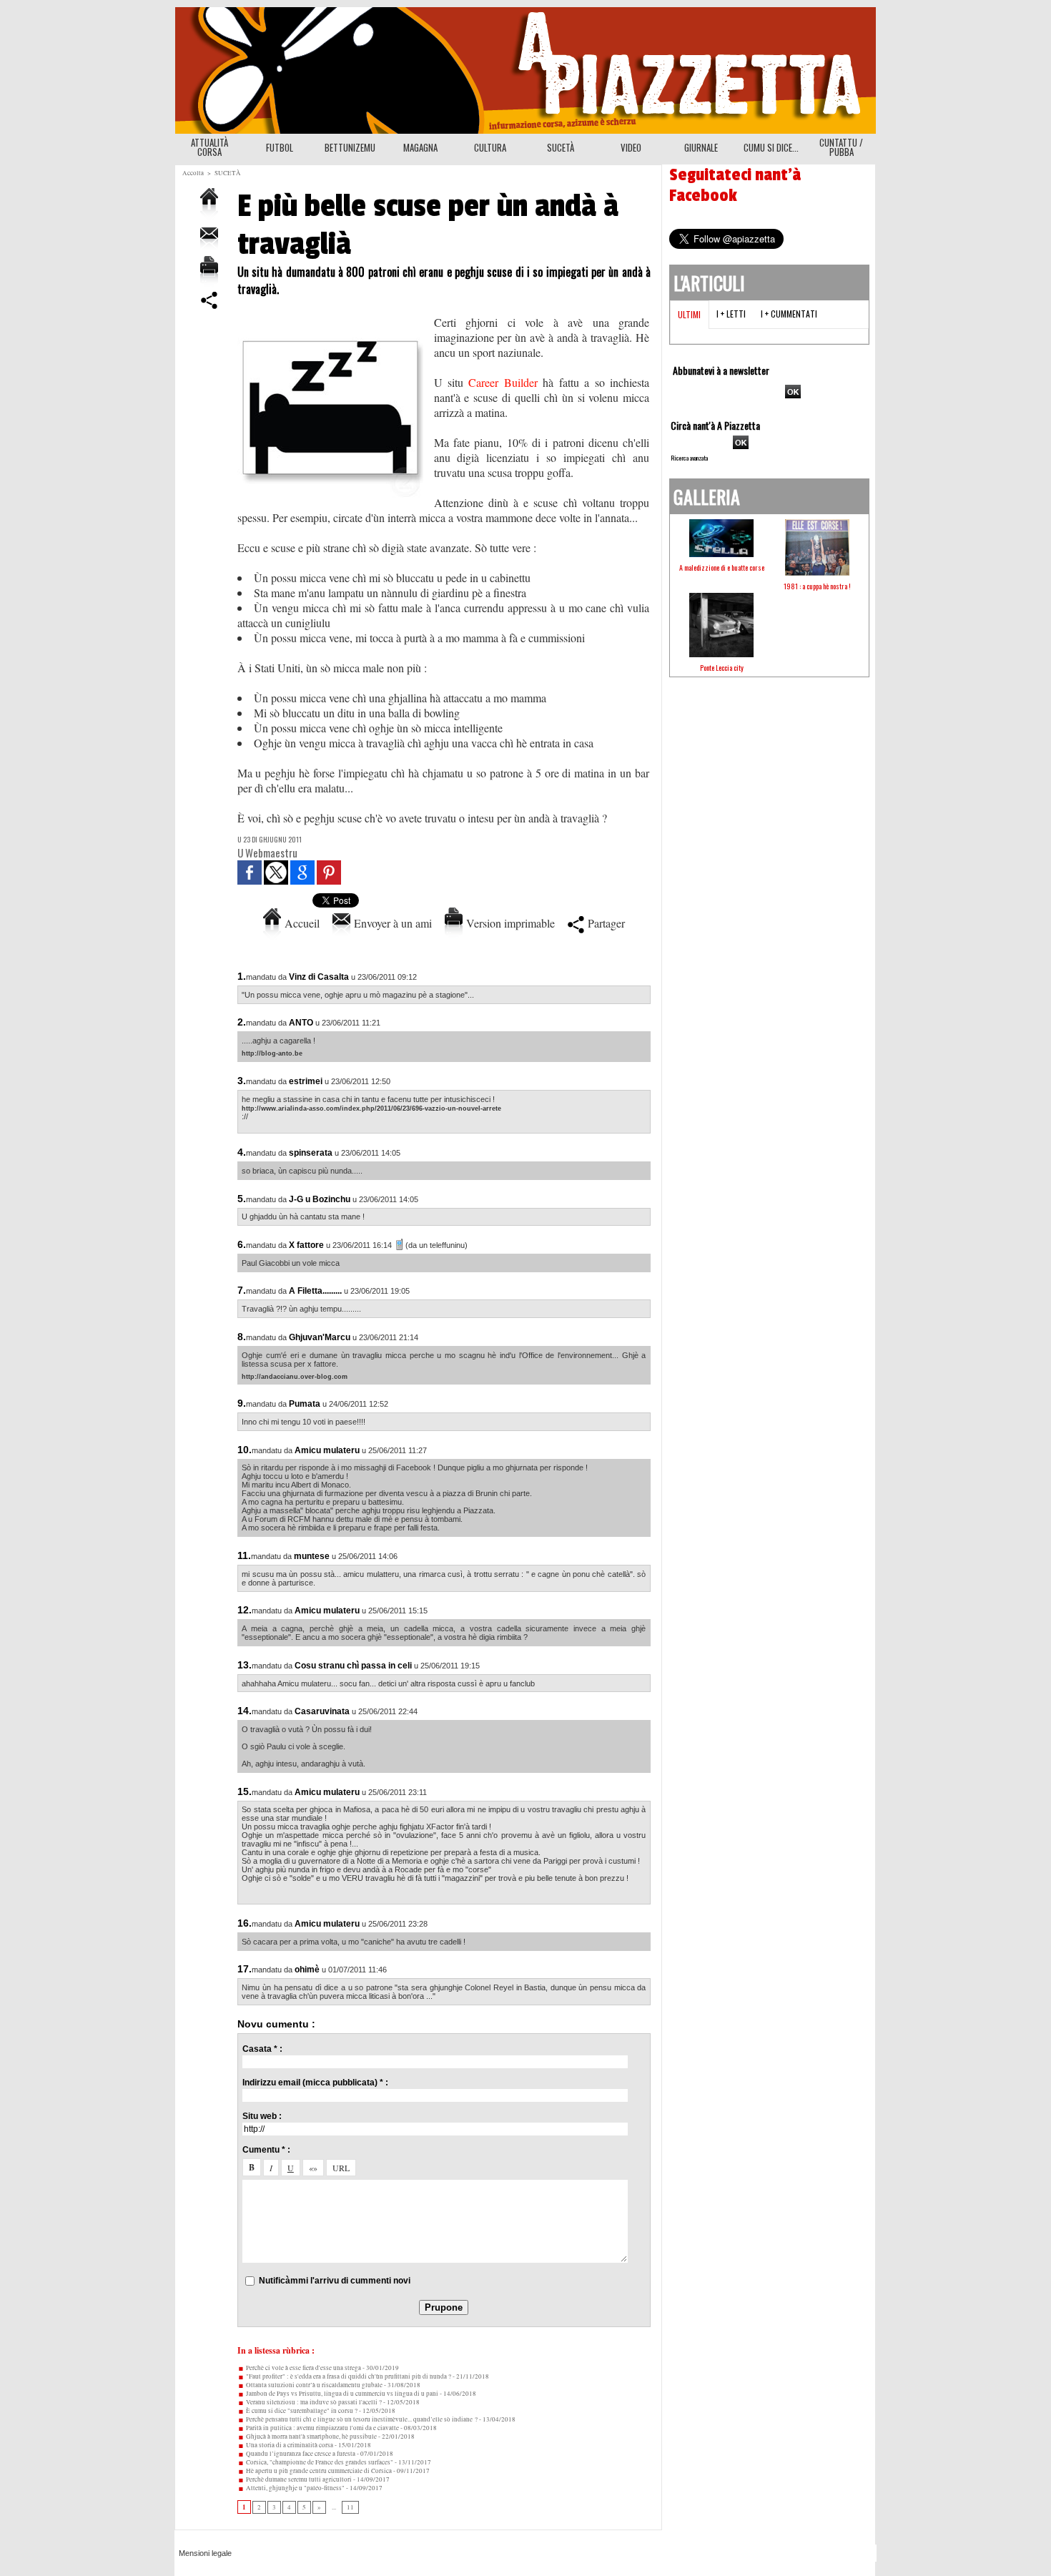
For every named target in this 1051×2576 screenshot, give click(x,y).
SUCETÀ (561, 147)
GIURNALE (701, 147)
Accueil (300, 923)
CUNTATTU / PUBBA (841, 147)
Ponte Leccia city (722, 668)
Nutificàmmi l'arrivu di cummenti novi (335, 2281)
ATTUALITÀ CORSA (209, 147)
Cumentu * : (266, 2150)
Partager (605, 923)
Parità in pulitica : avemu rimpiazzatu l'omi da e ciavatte (322, 2428)
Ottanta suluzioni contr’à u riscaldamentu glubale (314, 2385)
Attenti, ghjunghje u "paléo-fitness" (295, 2488)
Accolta (193, 173)
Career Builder (503, 382)
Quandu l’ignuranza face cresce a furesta (300, 2454)
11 (350, 2507)
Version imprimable (509, 923)
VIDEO (631, 147)
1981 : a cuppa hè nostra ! (817, 586)
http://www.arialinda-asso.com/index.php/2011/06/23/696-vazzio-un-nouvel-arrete (371, 1108)
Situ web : (262, 2116)
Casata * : (262, 2049)
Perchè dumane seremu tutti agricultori (298, 2479)
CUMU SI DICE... (771, 147)
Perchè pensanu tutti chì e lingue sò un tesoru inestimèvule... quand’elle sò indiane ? (361, 2419)
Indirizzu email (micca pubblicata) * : (315, 2083)
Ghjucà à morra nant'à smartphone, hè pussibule (311, 2437)
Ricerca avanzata (689, 458)
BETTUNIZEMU (350, 147)
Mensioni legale (205, 2553)
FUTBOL (280, 147)
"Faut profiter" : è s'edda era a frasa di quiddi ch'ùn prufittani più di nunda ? (348, 2376)
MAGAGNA (420, 147)
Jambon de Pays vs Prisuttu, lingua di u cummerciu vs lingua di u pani (341, 2394)
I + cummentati (789, 314)
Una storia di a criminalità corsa (289, 2445)
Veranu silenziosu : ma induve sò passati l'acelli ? (313, 2402)
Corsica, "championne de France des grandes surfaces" (319, 2462)
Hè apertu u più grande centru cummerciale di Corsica (318, 2471)
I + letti (731, 314)
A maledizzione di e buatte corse (722, 567)
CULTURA (490, 147)
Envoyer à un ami (391, 923)
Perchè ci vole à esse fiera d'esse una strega (303, 2368)
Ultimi (689, 314)
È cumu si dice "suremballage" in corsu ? (301, 2411)
